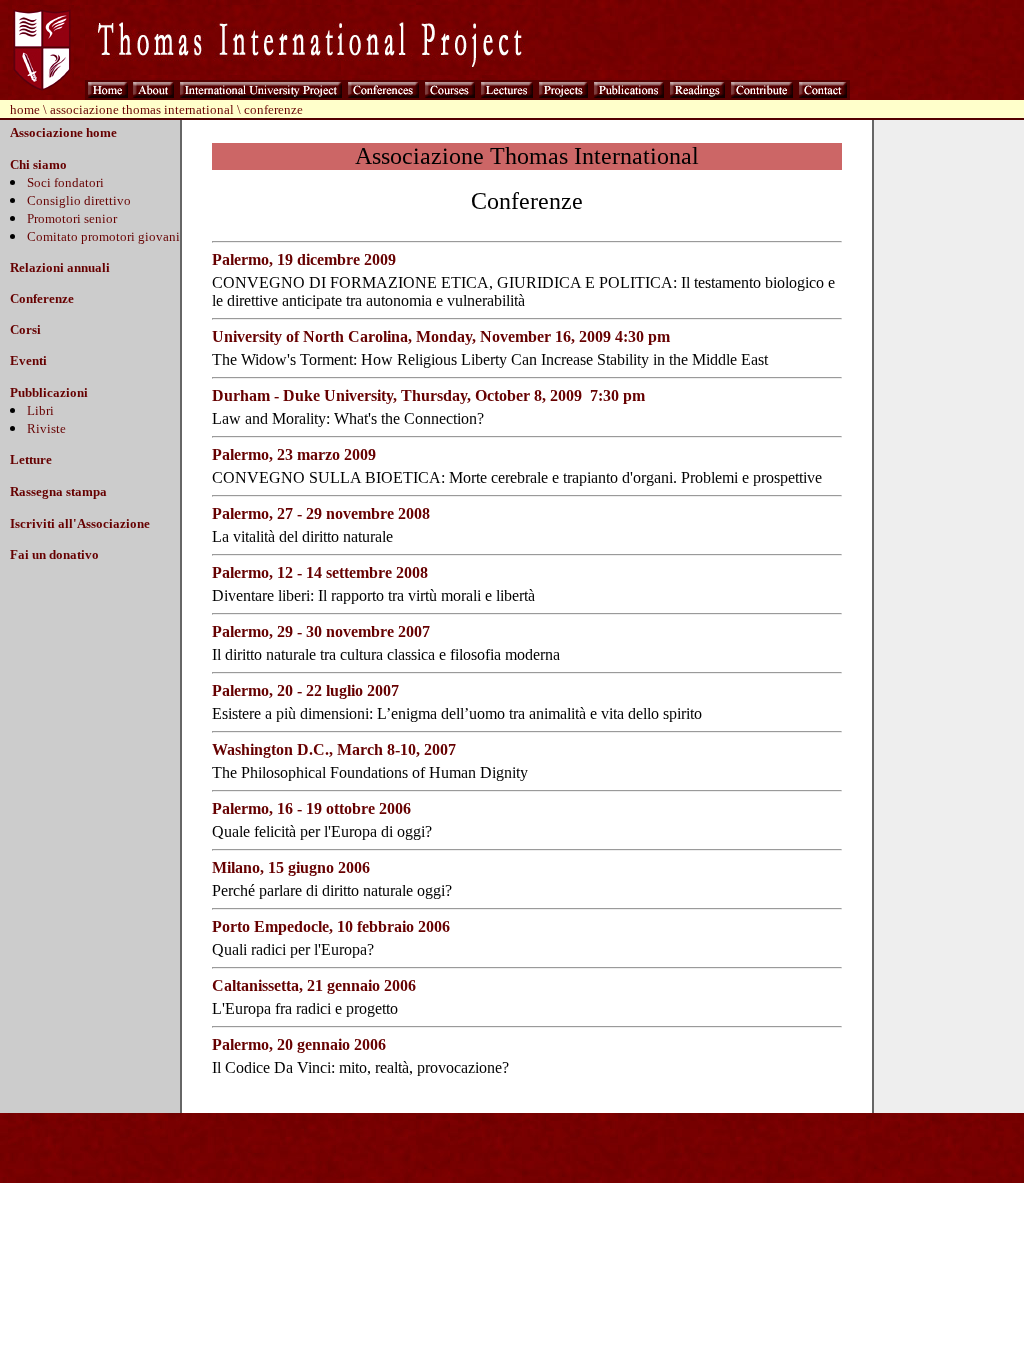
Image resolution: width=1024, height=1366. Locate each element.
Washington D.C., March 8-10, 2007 (334, 749)
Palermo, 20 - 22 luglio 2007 (305, 690)
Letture (31, 459)
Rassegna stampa (58, 491)
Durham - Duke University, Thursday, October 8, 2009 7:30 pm (428, 395)
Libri (40, 410)
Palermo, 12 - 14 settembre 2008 (320, 572)
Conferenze (42, 298)
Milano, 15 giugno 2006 (291, 867)
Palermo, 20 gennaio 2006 (299, 1044)
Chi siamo (38, 164)
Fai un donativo (54, 554)
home (25, 109)
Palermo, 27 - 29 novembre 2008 (321, 513)
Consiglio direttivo (79, 200)
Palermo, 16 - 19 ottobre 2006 (311, 808)
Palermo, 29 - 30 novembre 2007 (321, 631)
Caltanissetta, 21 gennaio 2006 (314, 985)
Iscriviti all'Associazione (80, 523)
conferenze (273, 109)
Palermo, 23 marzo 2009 (294, 454)
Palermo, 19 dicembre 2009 (304, 259)
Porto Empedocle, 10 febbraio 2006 (331, 926)
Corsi (25, 329)
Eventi (28, 360)
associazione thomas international (142, 109)
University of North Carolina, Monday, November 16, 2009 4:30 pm (441, 336)
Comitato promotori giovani (103, 236)
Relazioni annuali (60, 267)
